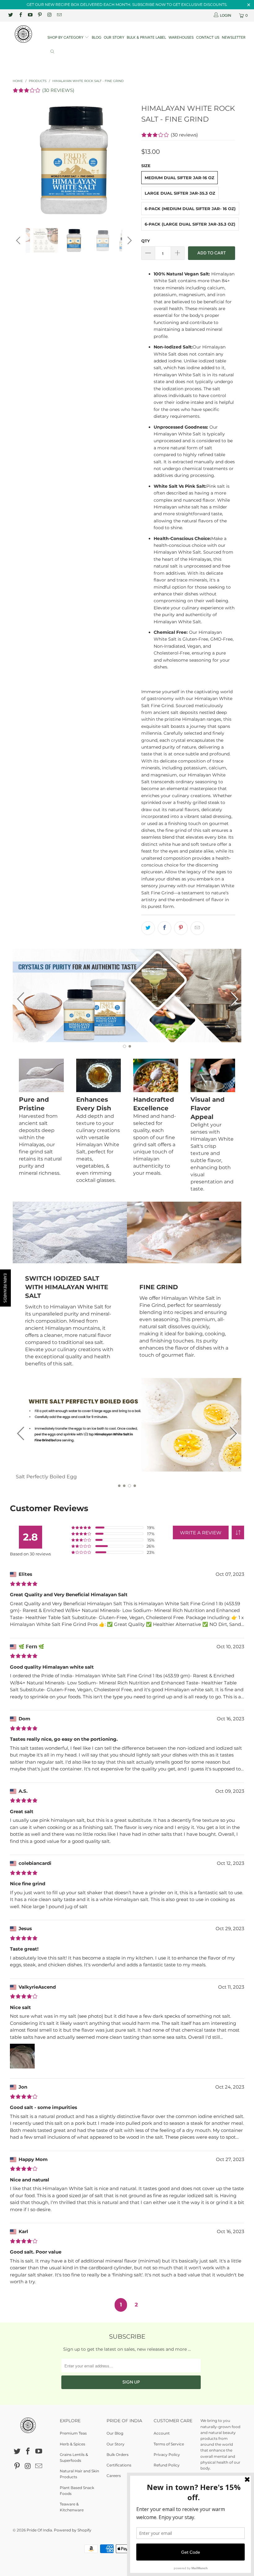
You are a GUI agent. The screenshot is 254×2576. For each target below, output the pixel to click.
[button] (238, 1532)
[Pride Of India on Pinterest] (39, 15)
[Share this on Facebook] (164, 928)
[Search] (52, 52)
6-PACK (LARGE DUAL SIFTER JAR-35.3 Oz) (190, 224)
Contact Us (208, 37)
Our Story (114, 37)
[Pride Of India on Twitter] (10, 15)
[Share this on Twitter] (148, 928)
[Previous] (19, 160)
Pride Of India (39, 2530)
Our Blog (115, 2433)
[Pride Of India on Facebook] (20, 15)
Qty (146, 241)
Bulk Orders (118, 2455)
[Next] (129, 160)
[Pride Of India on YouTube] (30, 15)
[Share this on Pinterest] (181, 928)
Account (162, 2433)
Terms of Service (169, 2444)
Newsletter (234, 37)
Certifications (119, 2465)
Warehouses (181, 37)
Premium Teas (73, 2433)
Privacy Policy (167, 2455)
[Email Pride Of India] (59, 15)
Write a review (201, 1533)
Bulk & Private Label (146, 37)
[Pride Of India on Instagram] (49, 15)
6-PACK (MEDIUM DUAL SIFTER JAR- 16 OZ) (190, 209)
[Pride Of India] (23, 34)
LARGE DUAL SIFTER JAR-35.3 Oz (180, 193)
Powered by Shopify (73, 2530)
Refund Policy (167, 2465)
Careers (114, 2476)
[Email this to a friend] (197, 928)
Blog (96, 37)
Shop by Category (66, 37)
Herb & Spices (72, 2444)
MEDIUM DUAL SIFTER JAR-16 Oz (180, 178)
